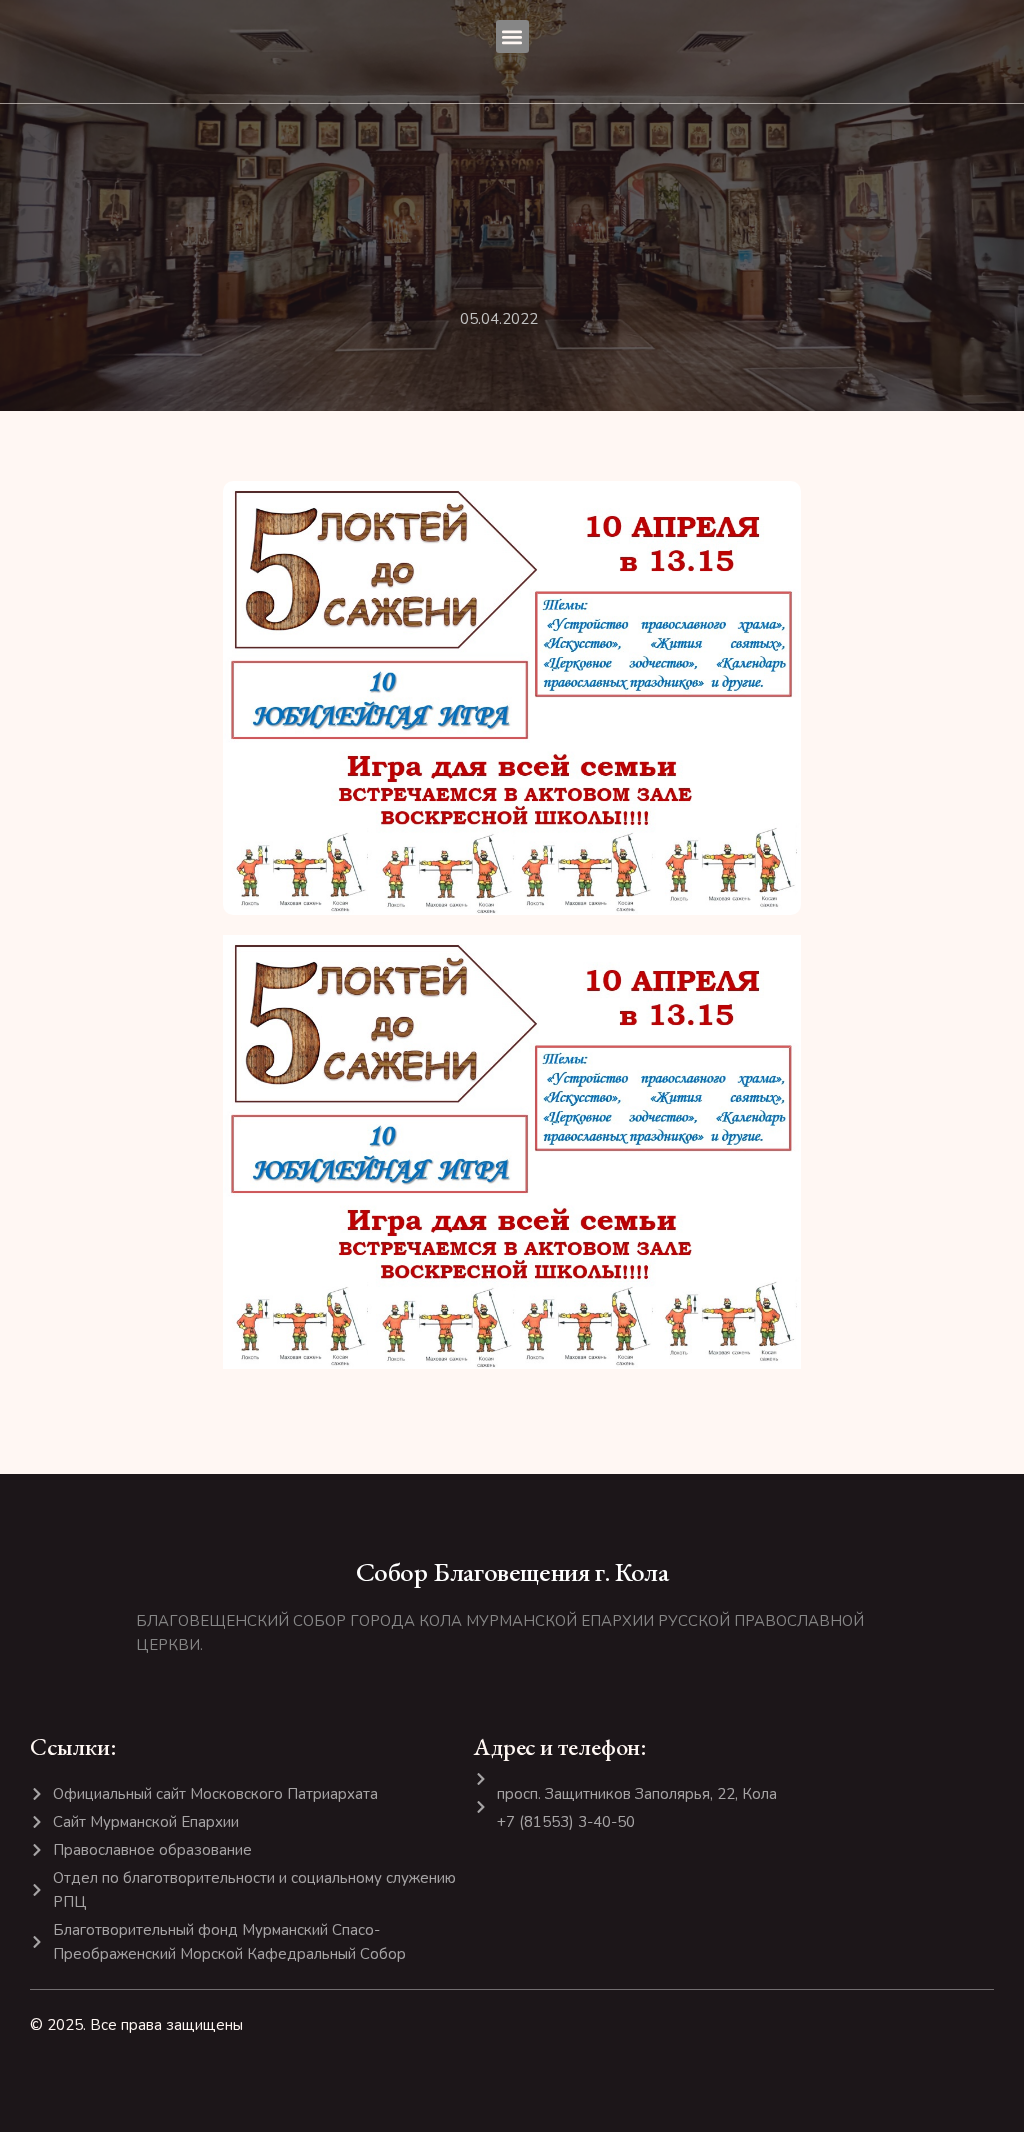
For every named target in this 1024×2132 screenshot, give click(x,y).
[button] (512, 36)
